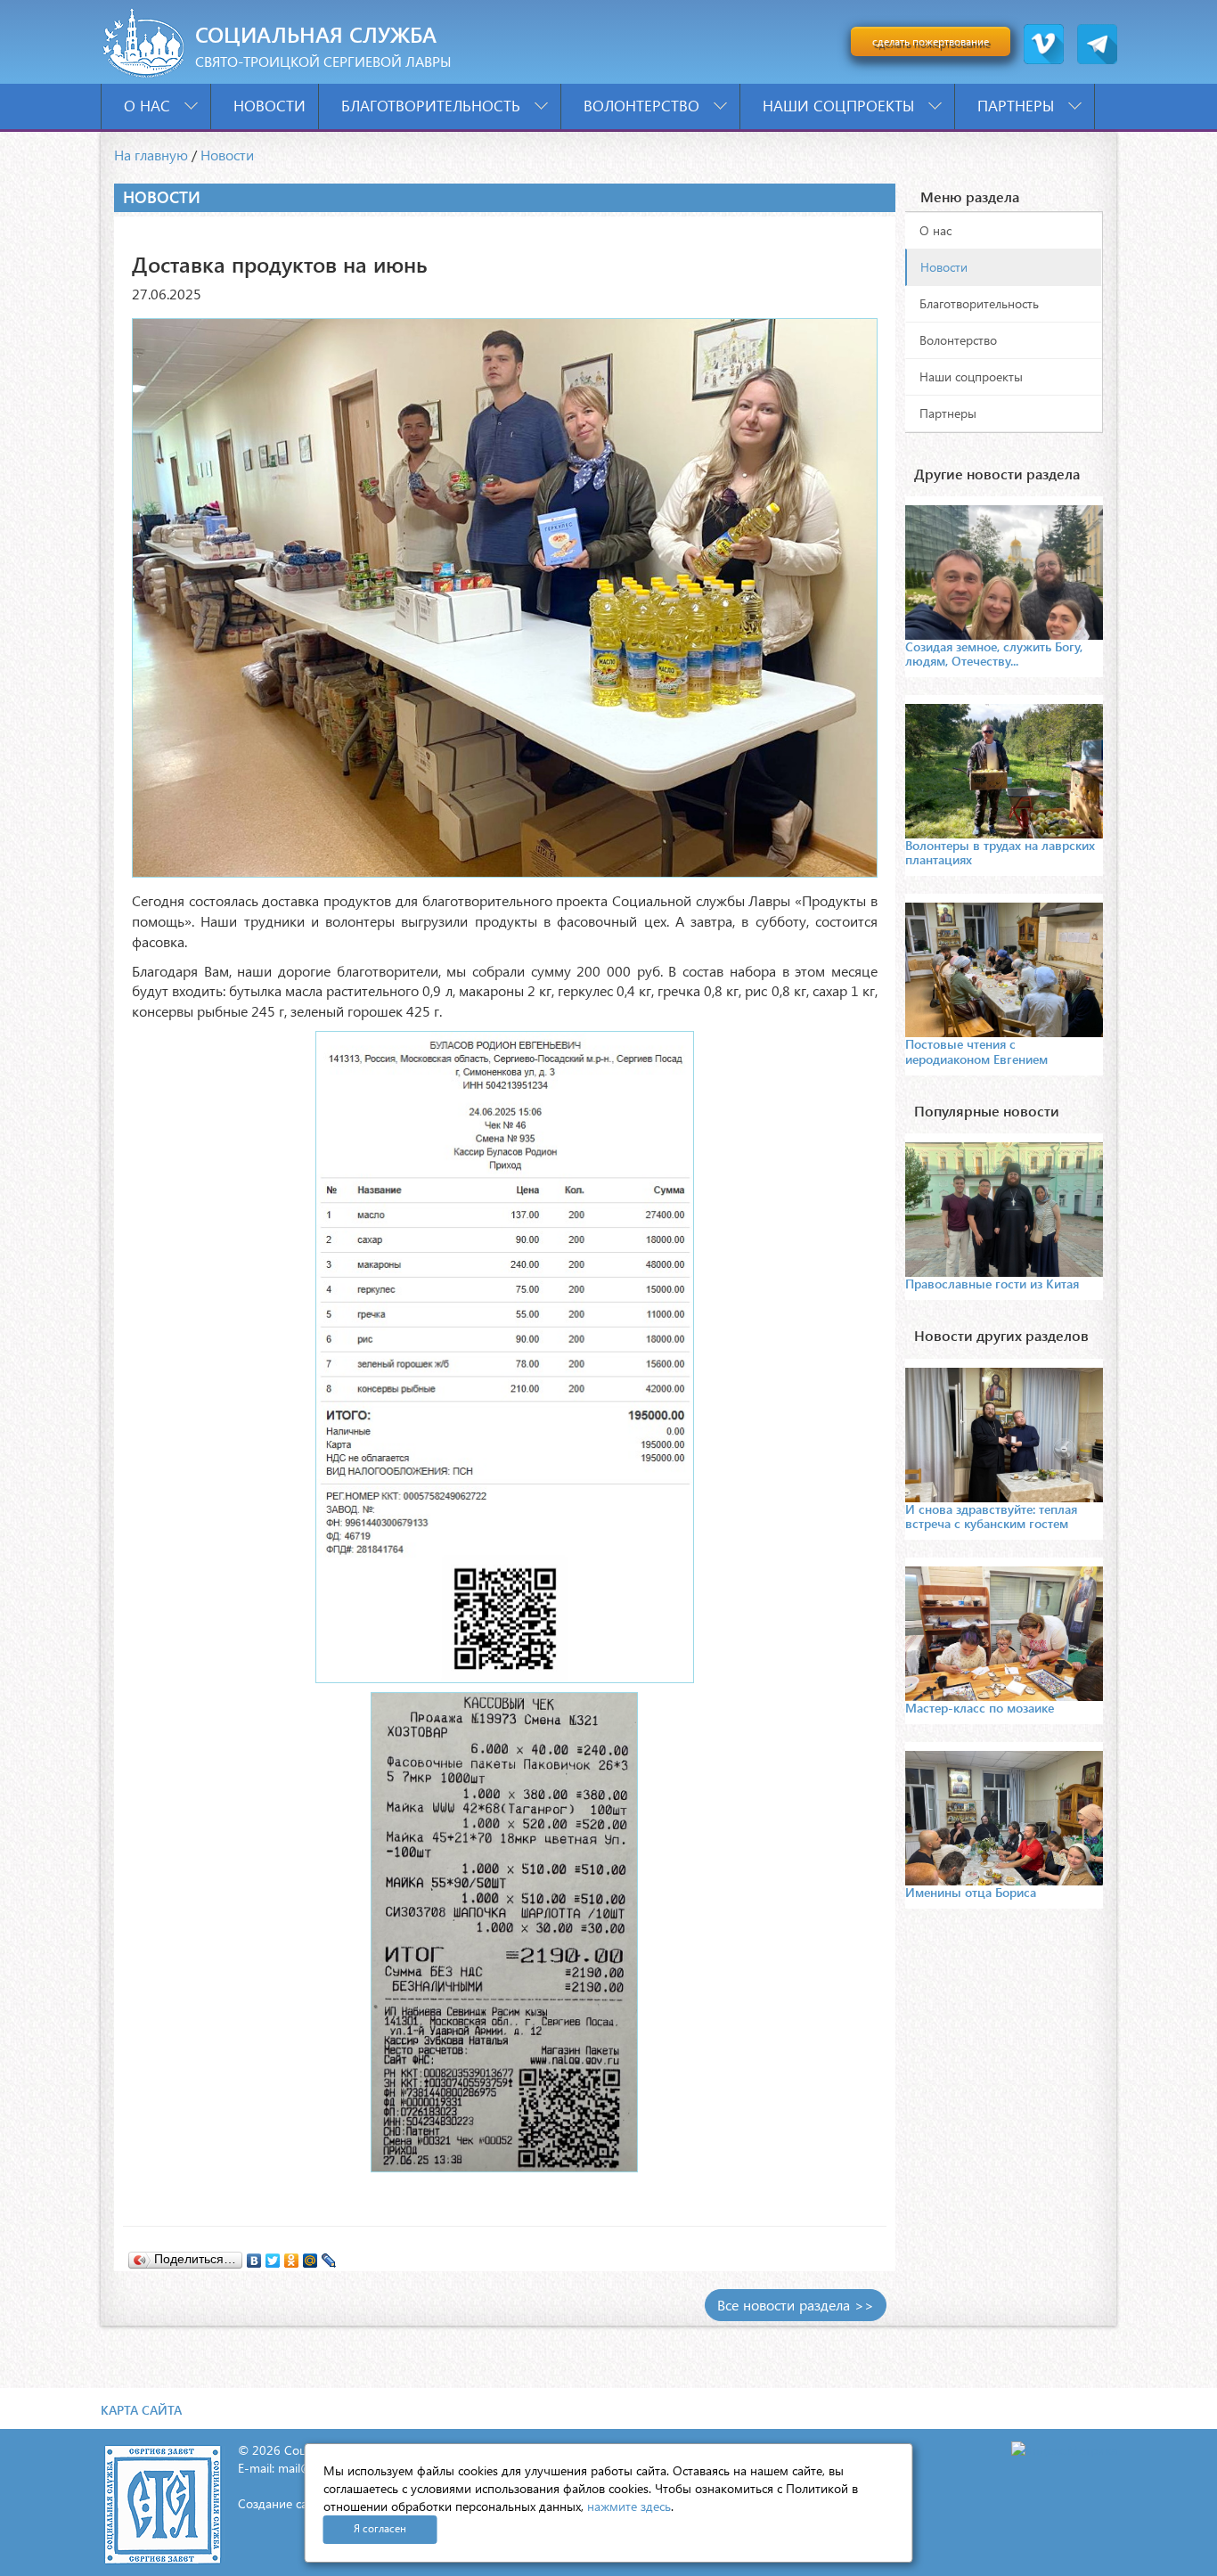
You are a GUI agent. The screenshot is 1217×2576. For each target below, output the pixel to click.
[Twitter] (273, 2256)
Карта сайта (141, 2410)
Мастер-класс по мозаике (980, 1708)
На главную (151, 155)
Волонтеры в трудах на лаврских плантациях (1000, 852)
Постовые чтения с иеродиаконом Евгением (976, 1051)
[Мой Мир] (310, 2256)
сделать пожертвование (931, 41)
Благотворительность (433, 106)
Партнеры (1018, 106)
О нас (149, 106)
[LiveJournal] (329, 2256)
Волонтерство (644, 106)
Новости (270, 106)
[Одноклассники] (292, 2256)
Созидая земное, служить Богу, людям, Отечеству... (994, 654)
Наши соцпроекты (841, 106)
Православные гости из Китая (992, 1284)
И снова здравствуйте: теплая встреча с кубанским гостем (991, 1516)
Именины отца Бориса (971, 1892)
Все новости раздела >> (796, 2305)
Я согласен (380, 2528)
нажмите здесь (629, 2506)
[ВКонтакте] (254, 2256)
